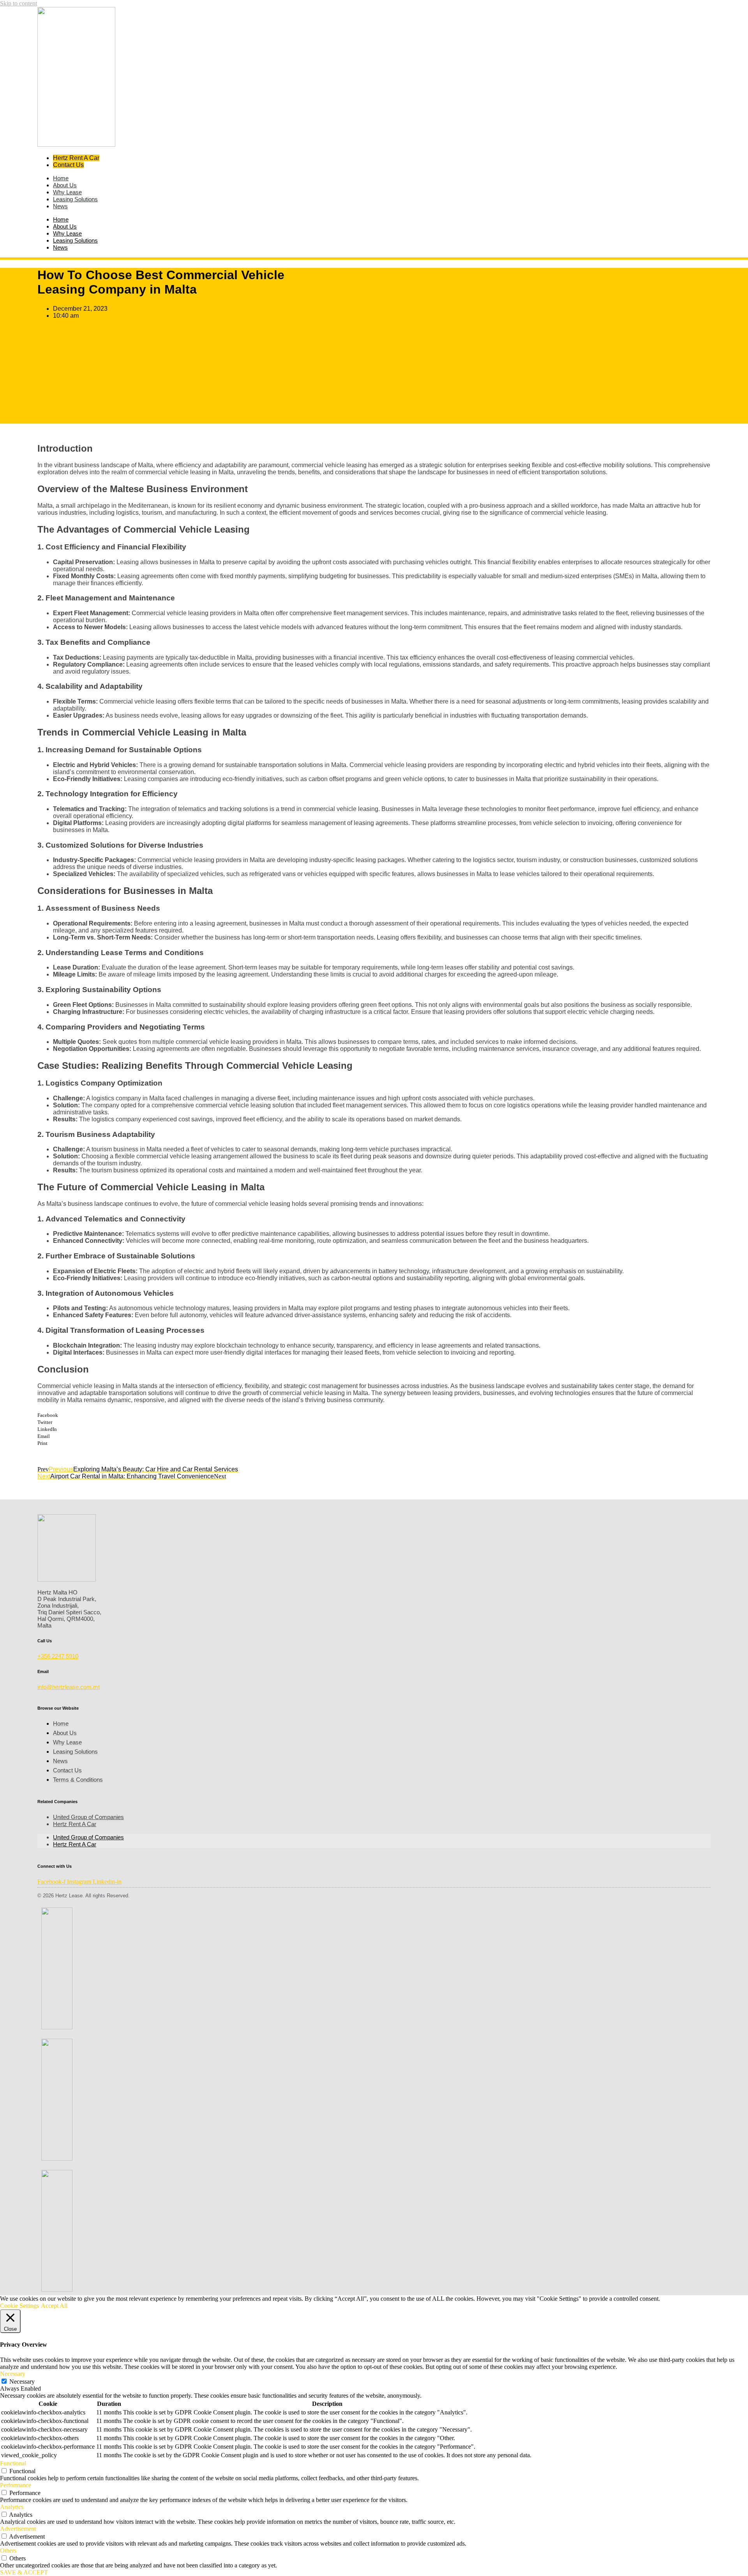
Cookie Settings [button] (19, 2306)
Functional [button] (13, 2463)
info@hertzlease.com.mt (69, 1687)
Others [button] (8, 2550)
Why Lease (67, 233)
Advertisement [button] (18, 2529)
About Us (65, 226)
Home (61, 219)
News (60, 206)
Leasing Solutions (75, 199)
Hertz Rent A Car (75, 1824)
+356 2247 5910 (58, 1656)
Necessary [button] (13, 2374)
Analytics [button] (12, 2507)
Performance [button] (16, 2485)
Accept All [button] (54, 2306)
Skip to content (19, 3)
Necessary (22, 2382)
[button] (374, 1415)
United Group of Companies (88, 1817)
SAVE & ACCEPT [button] (24, 2572)
